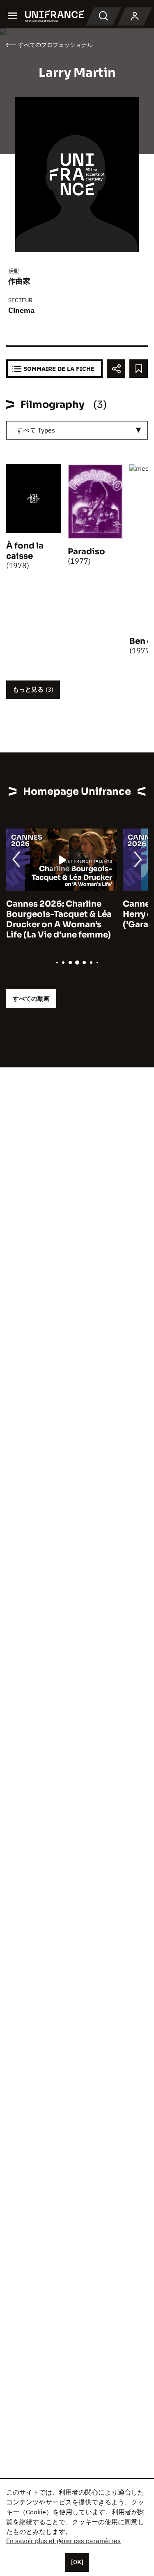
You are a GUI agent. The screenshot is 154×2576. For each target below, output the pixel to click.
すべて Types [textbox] (36, 430)
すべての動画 (31, 999)
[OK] (77, 2562)
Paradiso (86, 552)
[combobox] (77, 430)
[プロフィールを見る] (135, 16)
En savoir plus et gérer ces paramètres (63, 2541)
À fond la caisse (25, 551)
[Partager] (116, 369)
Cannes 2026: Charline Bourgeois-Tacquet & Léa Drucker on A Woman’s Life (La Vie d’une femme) (59, 919)
